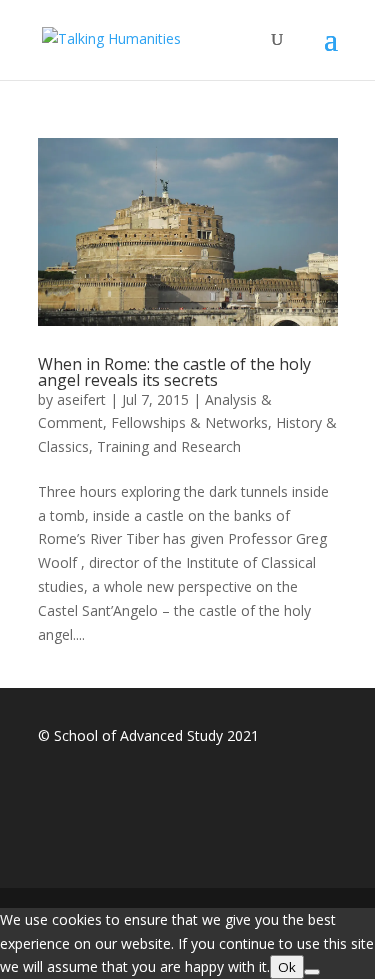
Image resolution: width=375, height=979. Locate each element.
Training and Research (169, 446)
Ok (287, 967)
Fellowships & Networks (189, 422)
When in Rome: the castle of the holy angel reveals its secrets (174, 372)
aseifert (81, 399)
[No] (312, 972)
